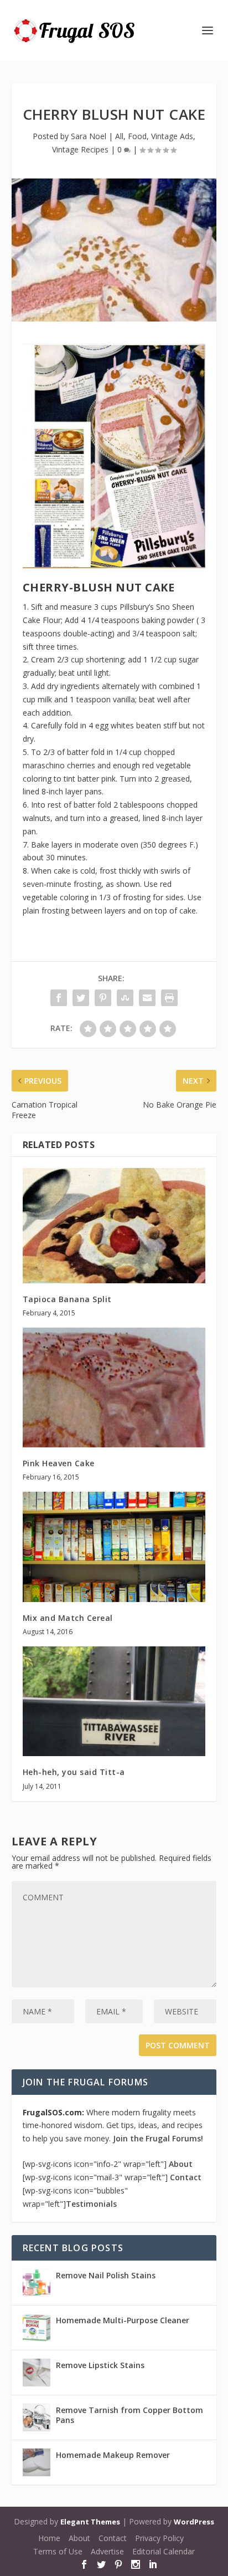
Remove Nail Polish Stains (106, 2275)
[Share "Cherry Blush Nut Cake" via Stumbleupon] (125, 998)
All (119, 136)
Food (137, 136)
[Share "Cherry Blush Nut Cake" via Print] (169, 998)
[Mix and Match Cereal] (114, 1547)
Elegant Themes (90, 2522)
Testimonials (91, 2204)
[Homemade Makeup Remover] (37, 2462)
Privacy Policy (159, 2538)
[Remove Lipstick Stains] (37, 2373)
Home (49, 2538)
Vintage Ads (172, 136)
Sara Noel (89, 136)
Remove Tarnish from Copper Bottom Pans (129, 2415)
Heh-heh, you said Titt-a (74, 1772)
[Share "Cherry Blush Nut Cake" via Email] (147, 998)
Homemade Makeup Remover (113, 2455)
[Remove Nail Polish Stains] (37, 2283)
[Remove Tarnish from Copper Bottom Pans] (37, 2417)
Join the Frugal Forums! (158, 2138)
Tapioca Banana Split (67, 1299)
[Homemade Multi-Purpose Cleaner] (37, 2328)
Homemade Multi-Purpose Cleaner (123, 2320)
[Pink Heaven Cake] (114, 1388)
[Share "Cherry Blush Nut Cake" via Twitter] (81, 998)
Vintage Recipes (80, 149)
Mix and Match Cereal (68, 1618)
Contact (186, 2177)
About (181, 2164)
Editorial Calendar (164, 2551)
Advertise (107, 2551)
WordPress (194, 2522)
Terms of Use (58, 2551)
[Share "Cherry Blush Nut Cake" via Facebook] (59, 998)
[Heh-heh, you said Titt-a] (114, 1701)
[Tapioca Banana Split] (114, 1226)
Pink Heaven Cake (59, 1463)
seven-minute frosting (62, 884)
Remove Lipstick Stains (100, 2365)
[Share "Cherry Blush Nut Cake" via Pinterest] (103, 998)
